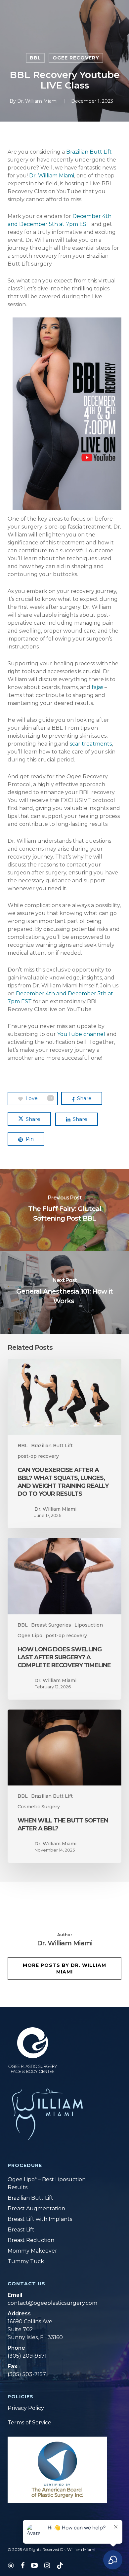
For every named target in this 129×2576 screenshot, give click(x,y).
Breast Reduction (31, 2240)
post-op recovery (38, 1456)
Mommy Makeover (32, 2251)
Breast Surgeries (51, 1625)
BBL (35, 58)
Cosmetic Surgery (39, 1807)
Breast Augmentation (36, 2208)
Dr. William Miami (37, 101)
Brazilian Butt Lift (89, 152)
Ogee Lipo (30, 1636)
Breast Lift (21, 2230)
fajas (97, 687)
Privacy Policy (26, 2408)
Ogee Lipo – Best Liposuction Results (47, 2183)
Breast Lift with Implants (40, 2219)
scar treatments (91, 744)
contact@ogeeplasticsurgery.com (52, 2303)
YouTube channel (81, 1034)
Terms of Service (29, 2423)
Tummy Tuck (26, 2261)
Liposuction (89, 1625)
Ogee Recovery (76, 58)
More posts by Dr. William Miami (64, 1969)
